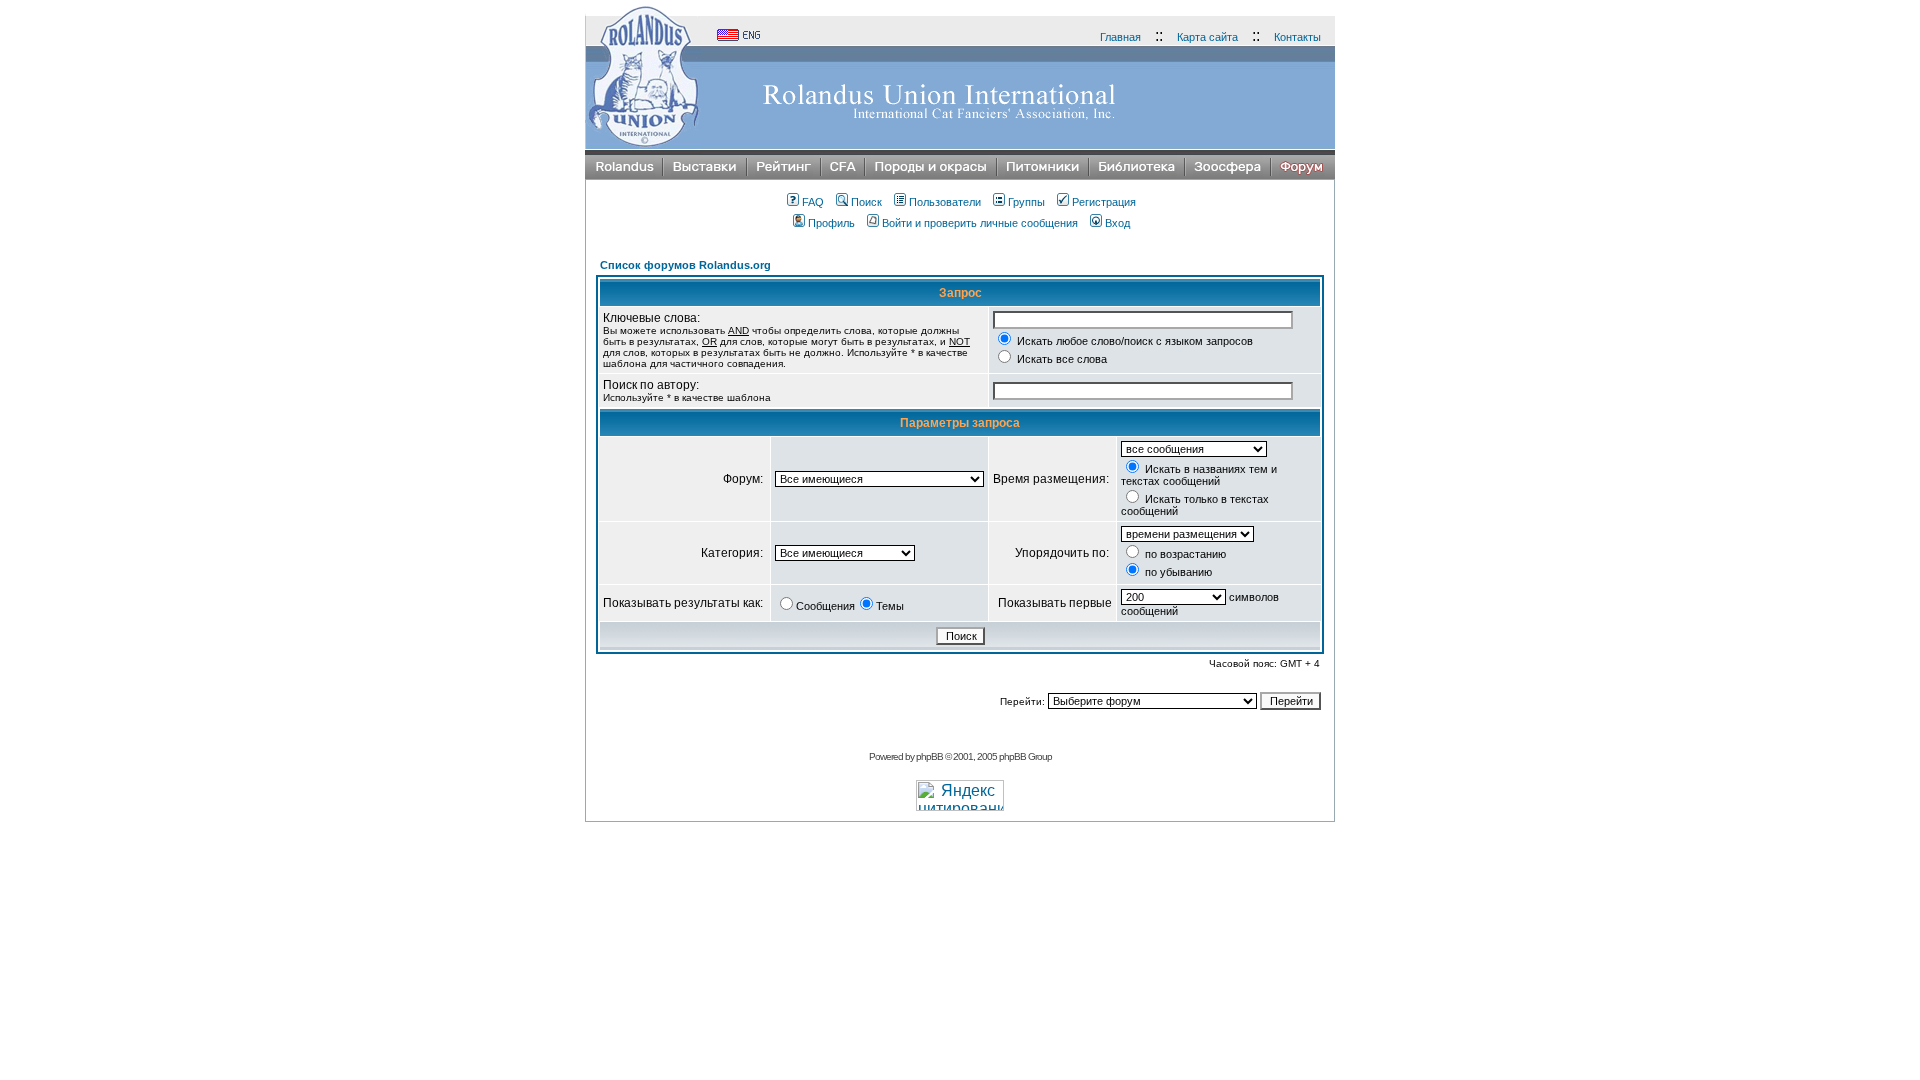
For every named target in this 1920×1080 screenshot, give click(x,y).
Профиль (831, 223)
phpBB (929, 756)
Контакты (1297, 37)
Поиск (866, 202)
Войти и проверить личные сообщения (980, 223)
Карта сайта (1207, 37)
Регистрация (1104, 202)
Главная (1120, 37)
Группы (1026, 202)
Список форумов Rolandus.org (685, 265)
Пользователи (945, 202)
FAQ (813, 202)
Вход (1117, 223)
